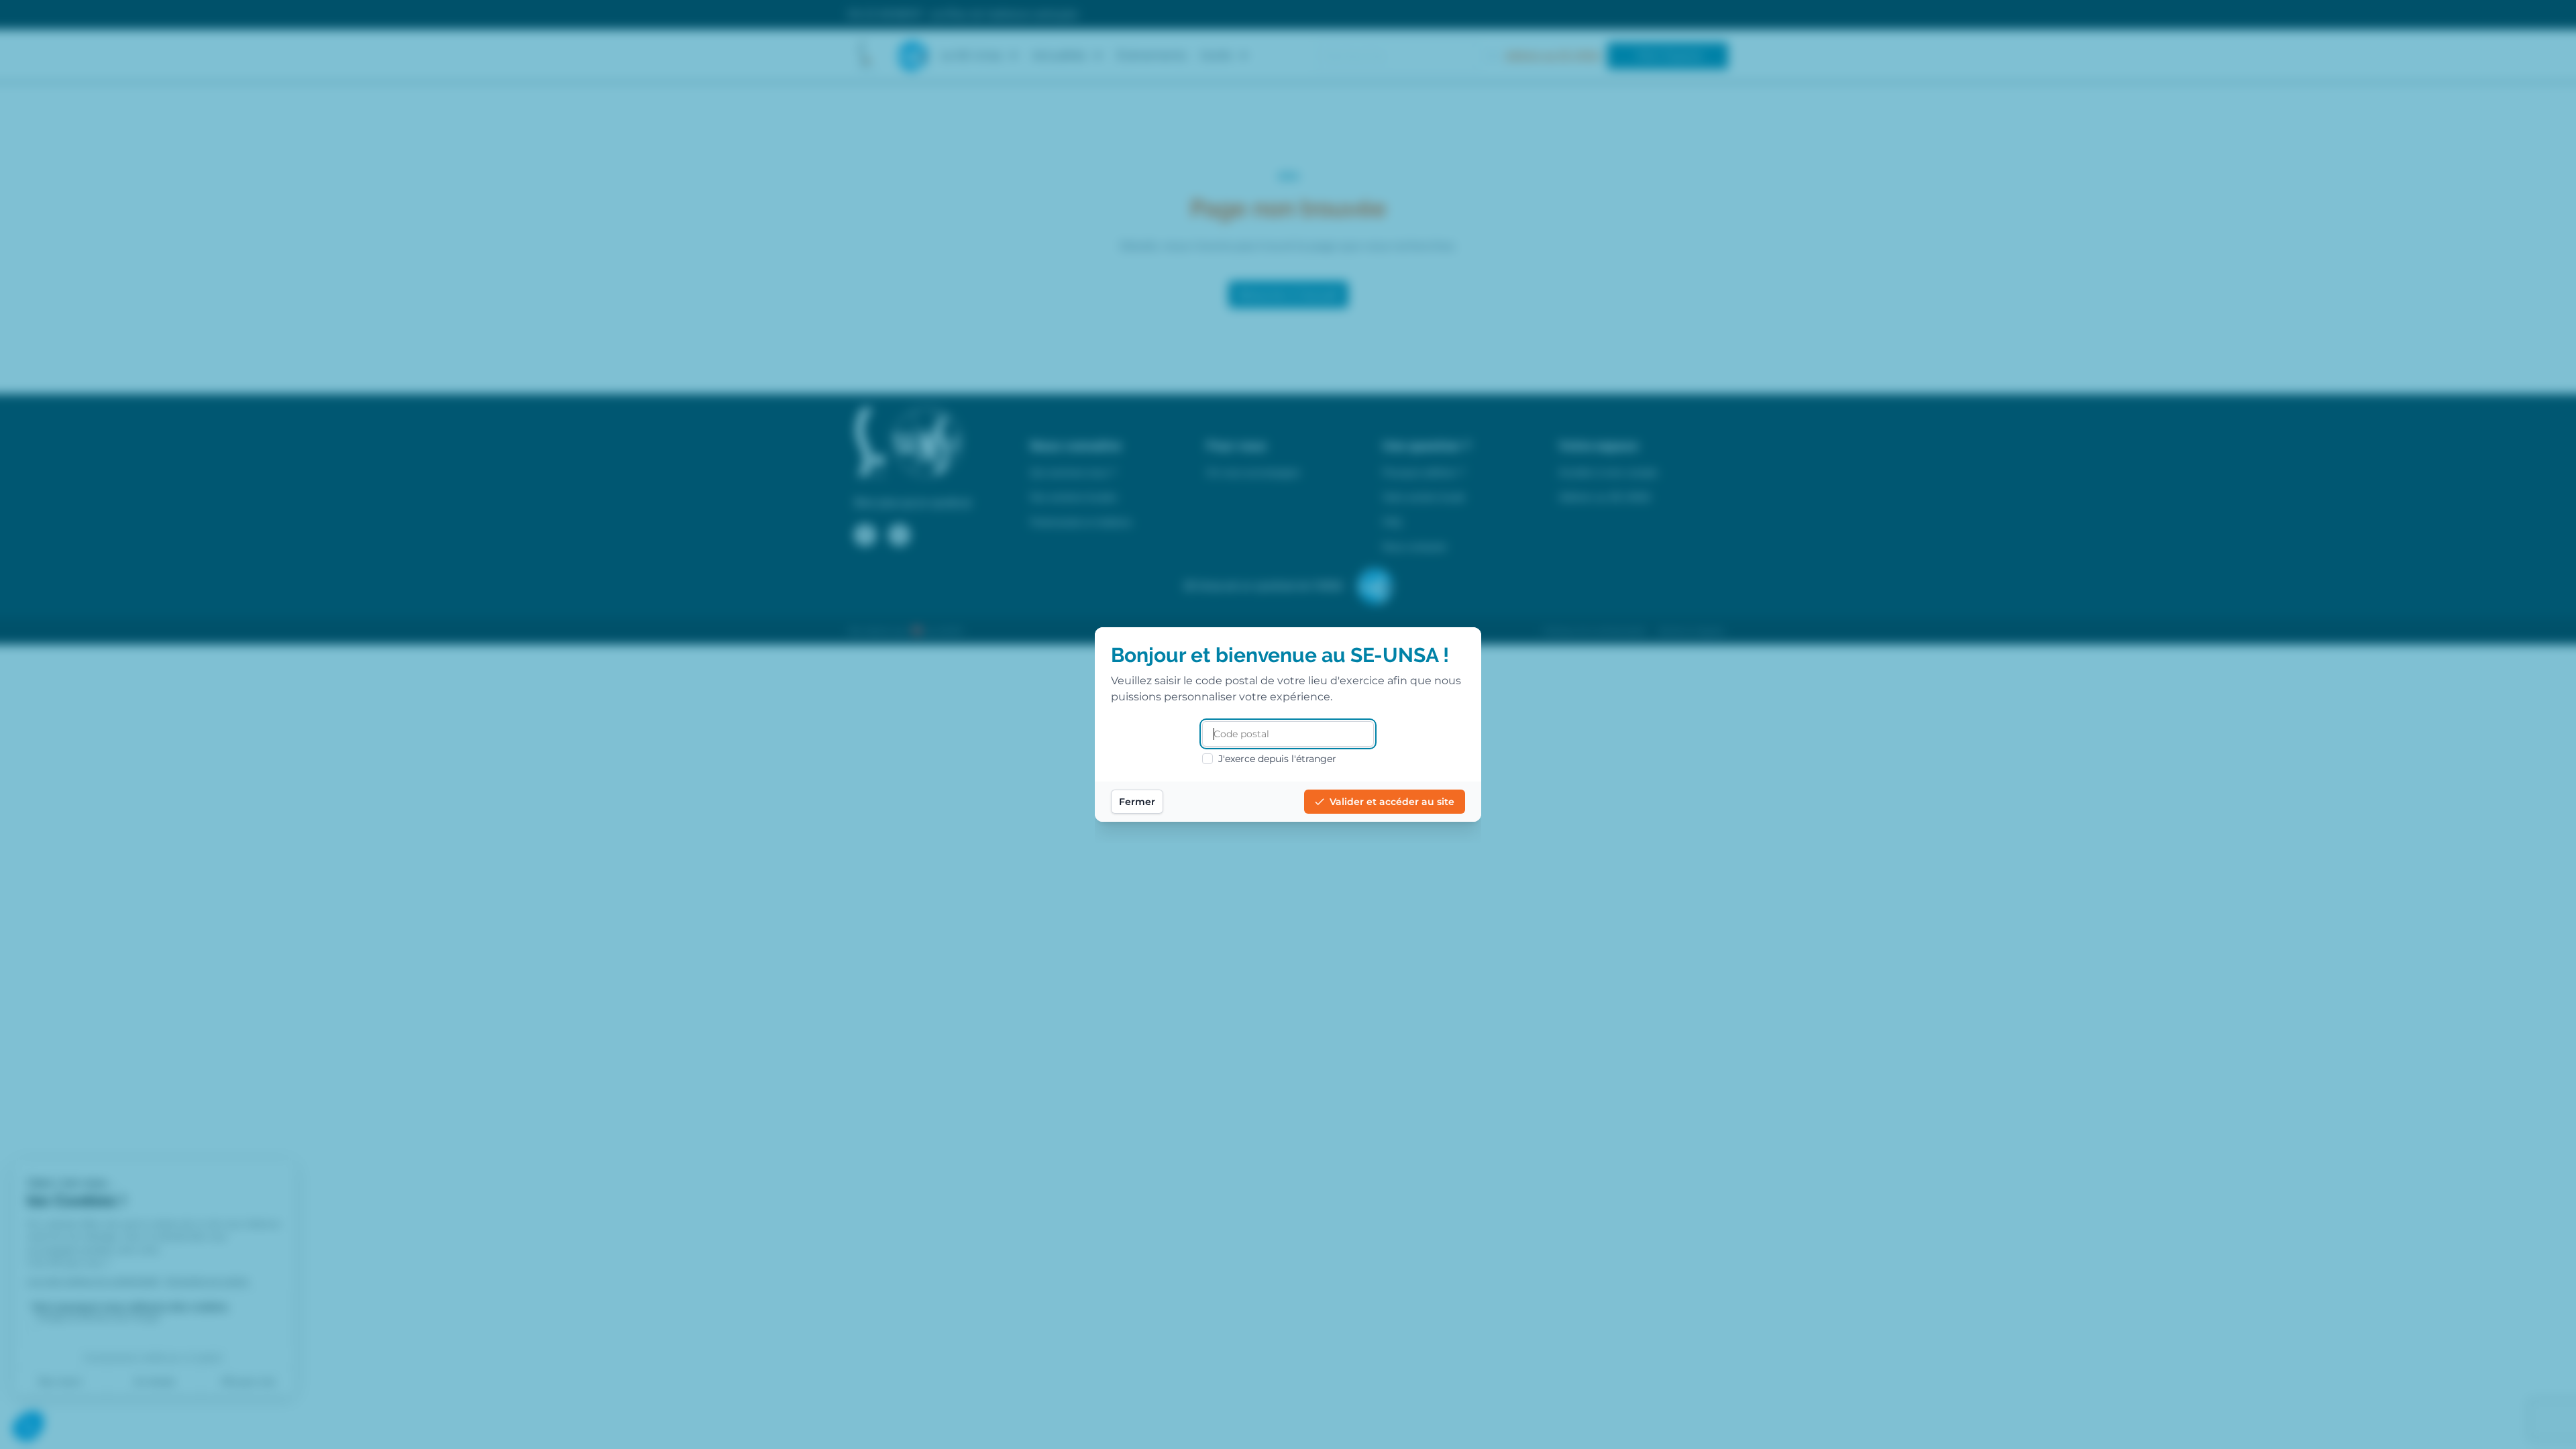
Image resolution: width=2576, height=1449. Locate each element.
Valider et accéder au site (1392, 802)
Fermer (1137, 802)
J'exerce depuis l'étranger (1277, 759)
